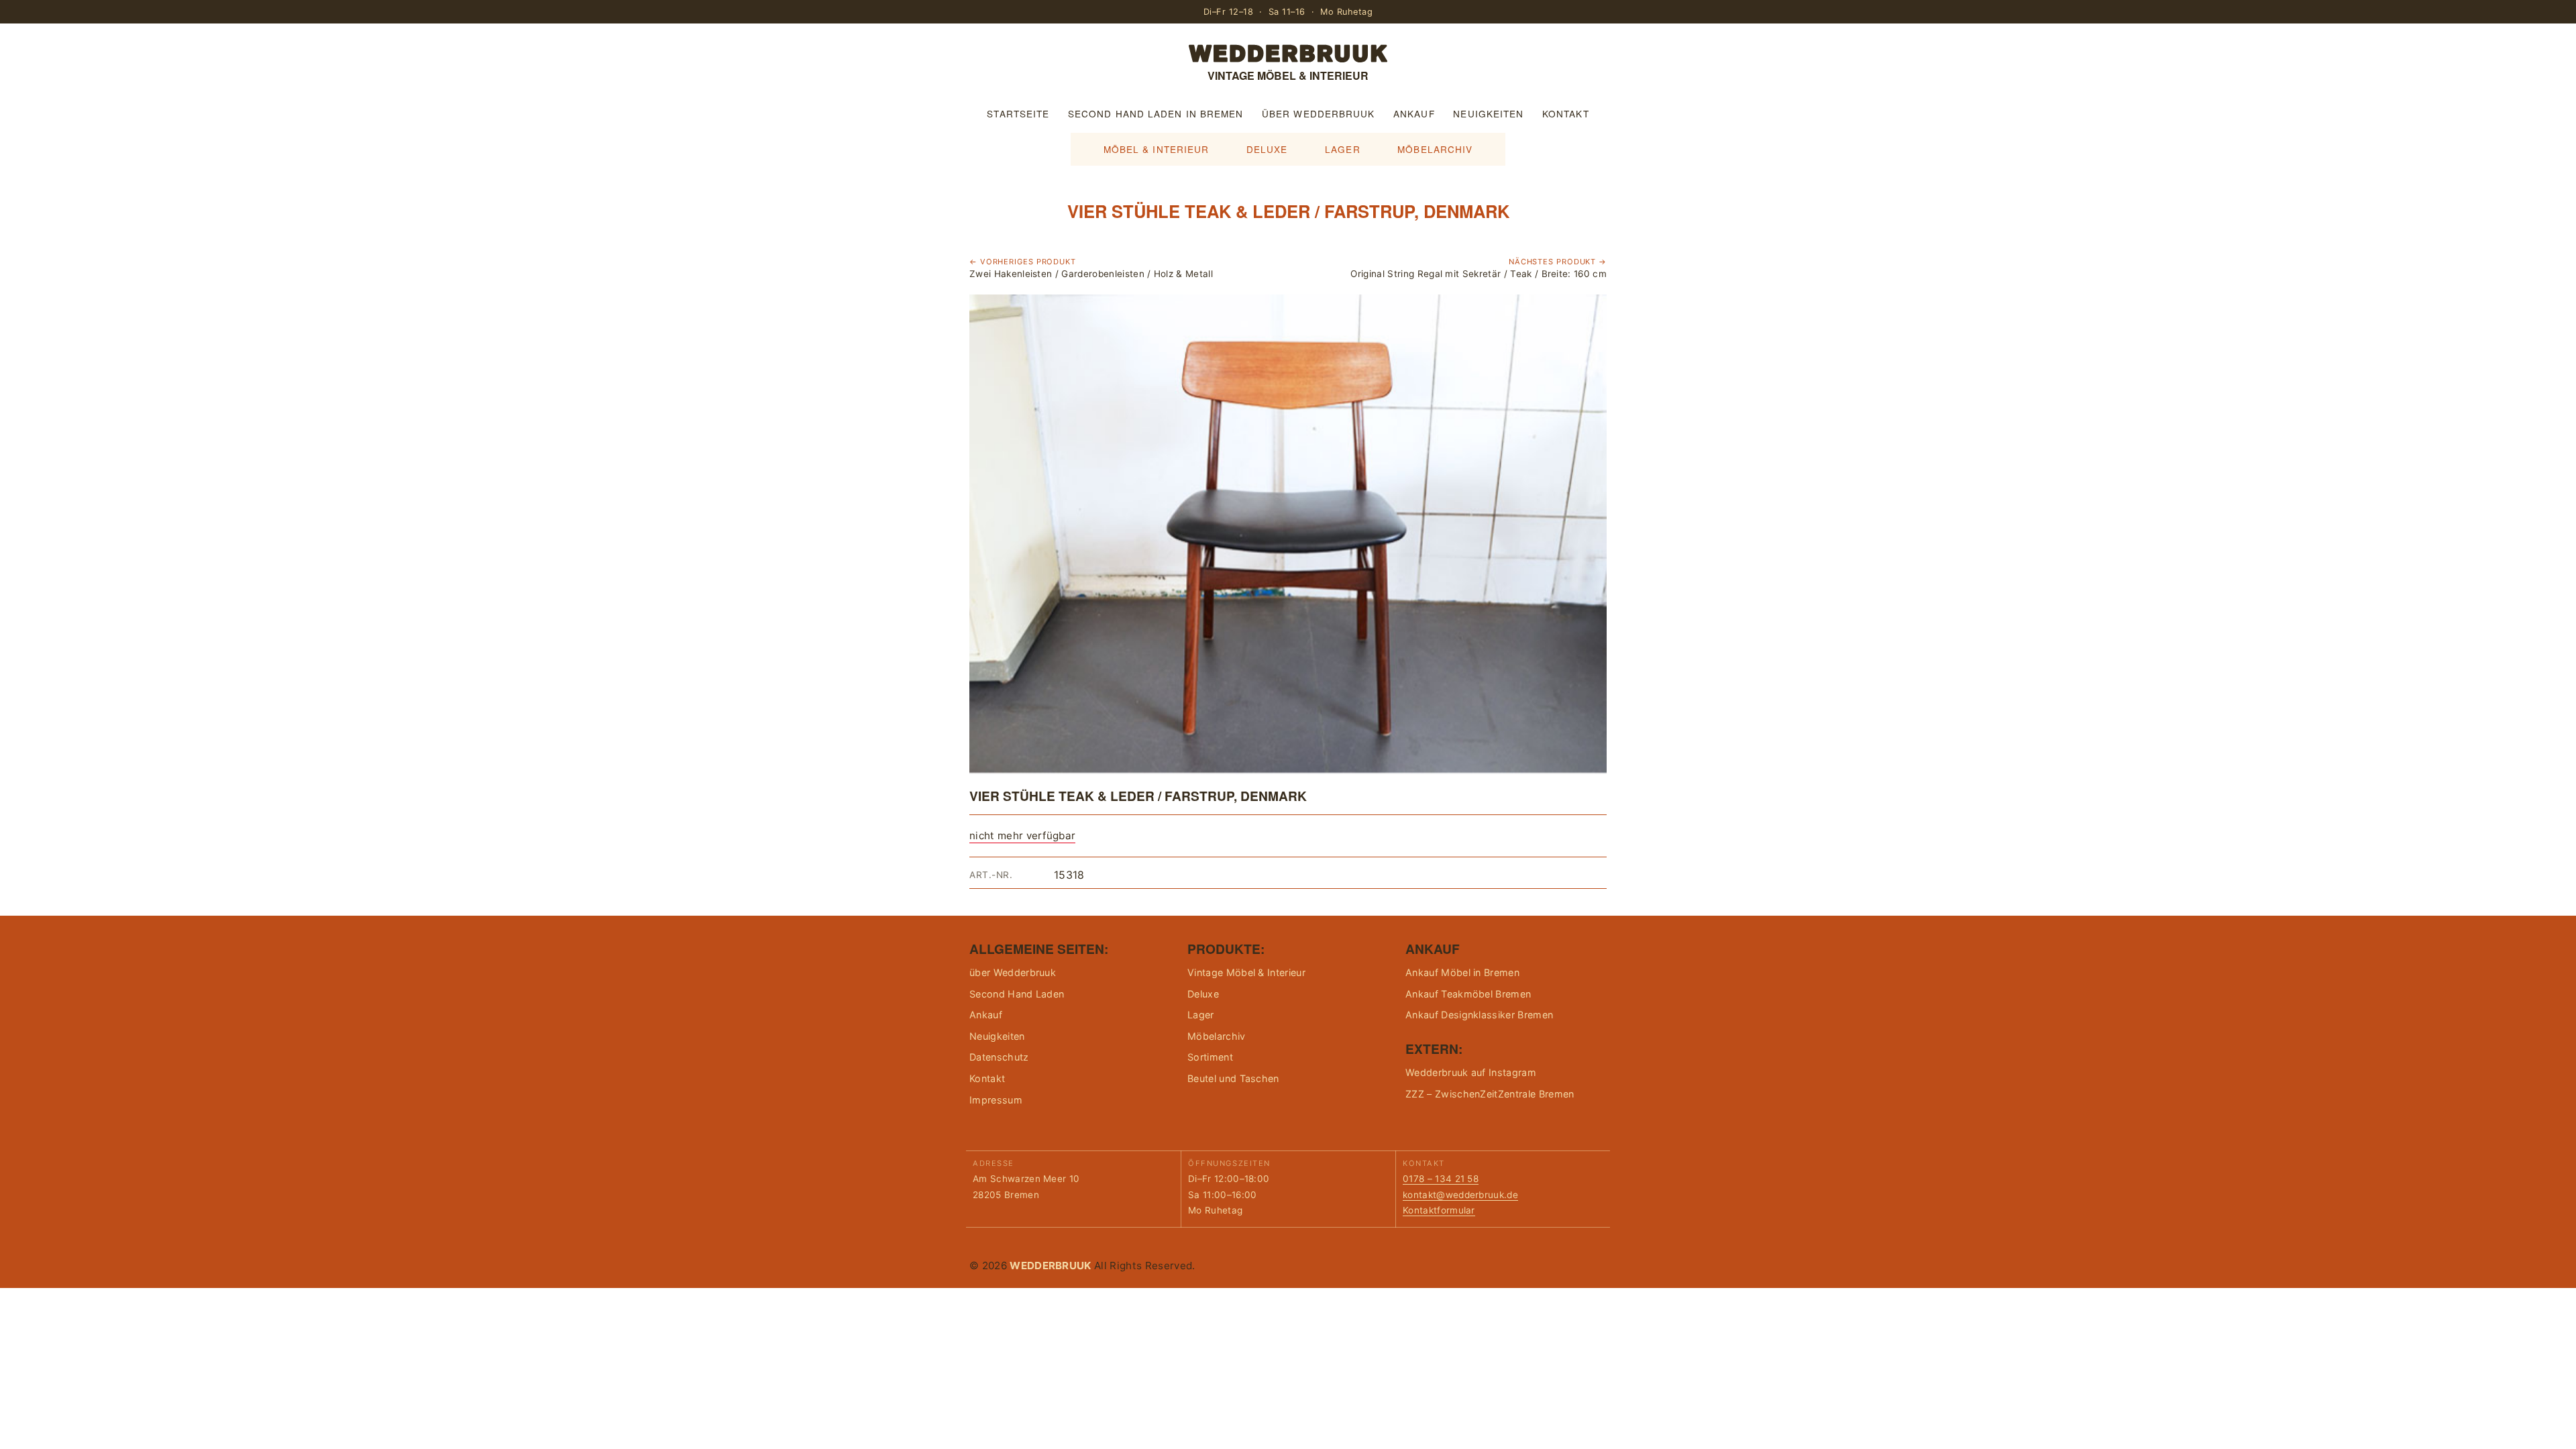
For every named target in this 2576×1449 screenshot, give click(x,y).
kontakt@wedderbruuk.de (1460, 1195)
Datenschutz (999, 1057)
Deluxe (1267, 149)
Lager (1342, 149)
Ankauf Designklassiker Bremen (1479, 1015)
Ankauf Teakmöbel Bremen (1468, 994)
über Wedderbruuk (1318, 113)
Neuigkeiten (1488, 113)
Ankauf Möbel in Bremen (1462, 972)
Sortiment (1210, 1057)
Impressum (996, 1100)
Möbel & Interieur (1157, 149)
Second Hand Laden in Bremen (1156, 113)
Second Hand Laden (1017, 994)
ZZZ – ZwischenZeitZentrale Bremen (1490, 1094)
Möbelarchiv (1435, 149)
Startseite (1018, 113)
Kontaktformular (1439, 1210)
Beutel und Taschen (1233, 1078)
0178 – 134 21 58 (1441, 1179)
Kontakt (1566, 113)
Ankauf (1414, 113)
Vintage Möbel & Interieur (1246, 972)
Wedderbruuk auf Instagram (1471, 1072)
